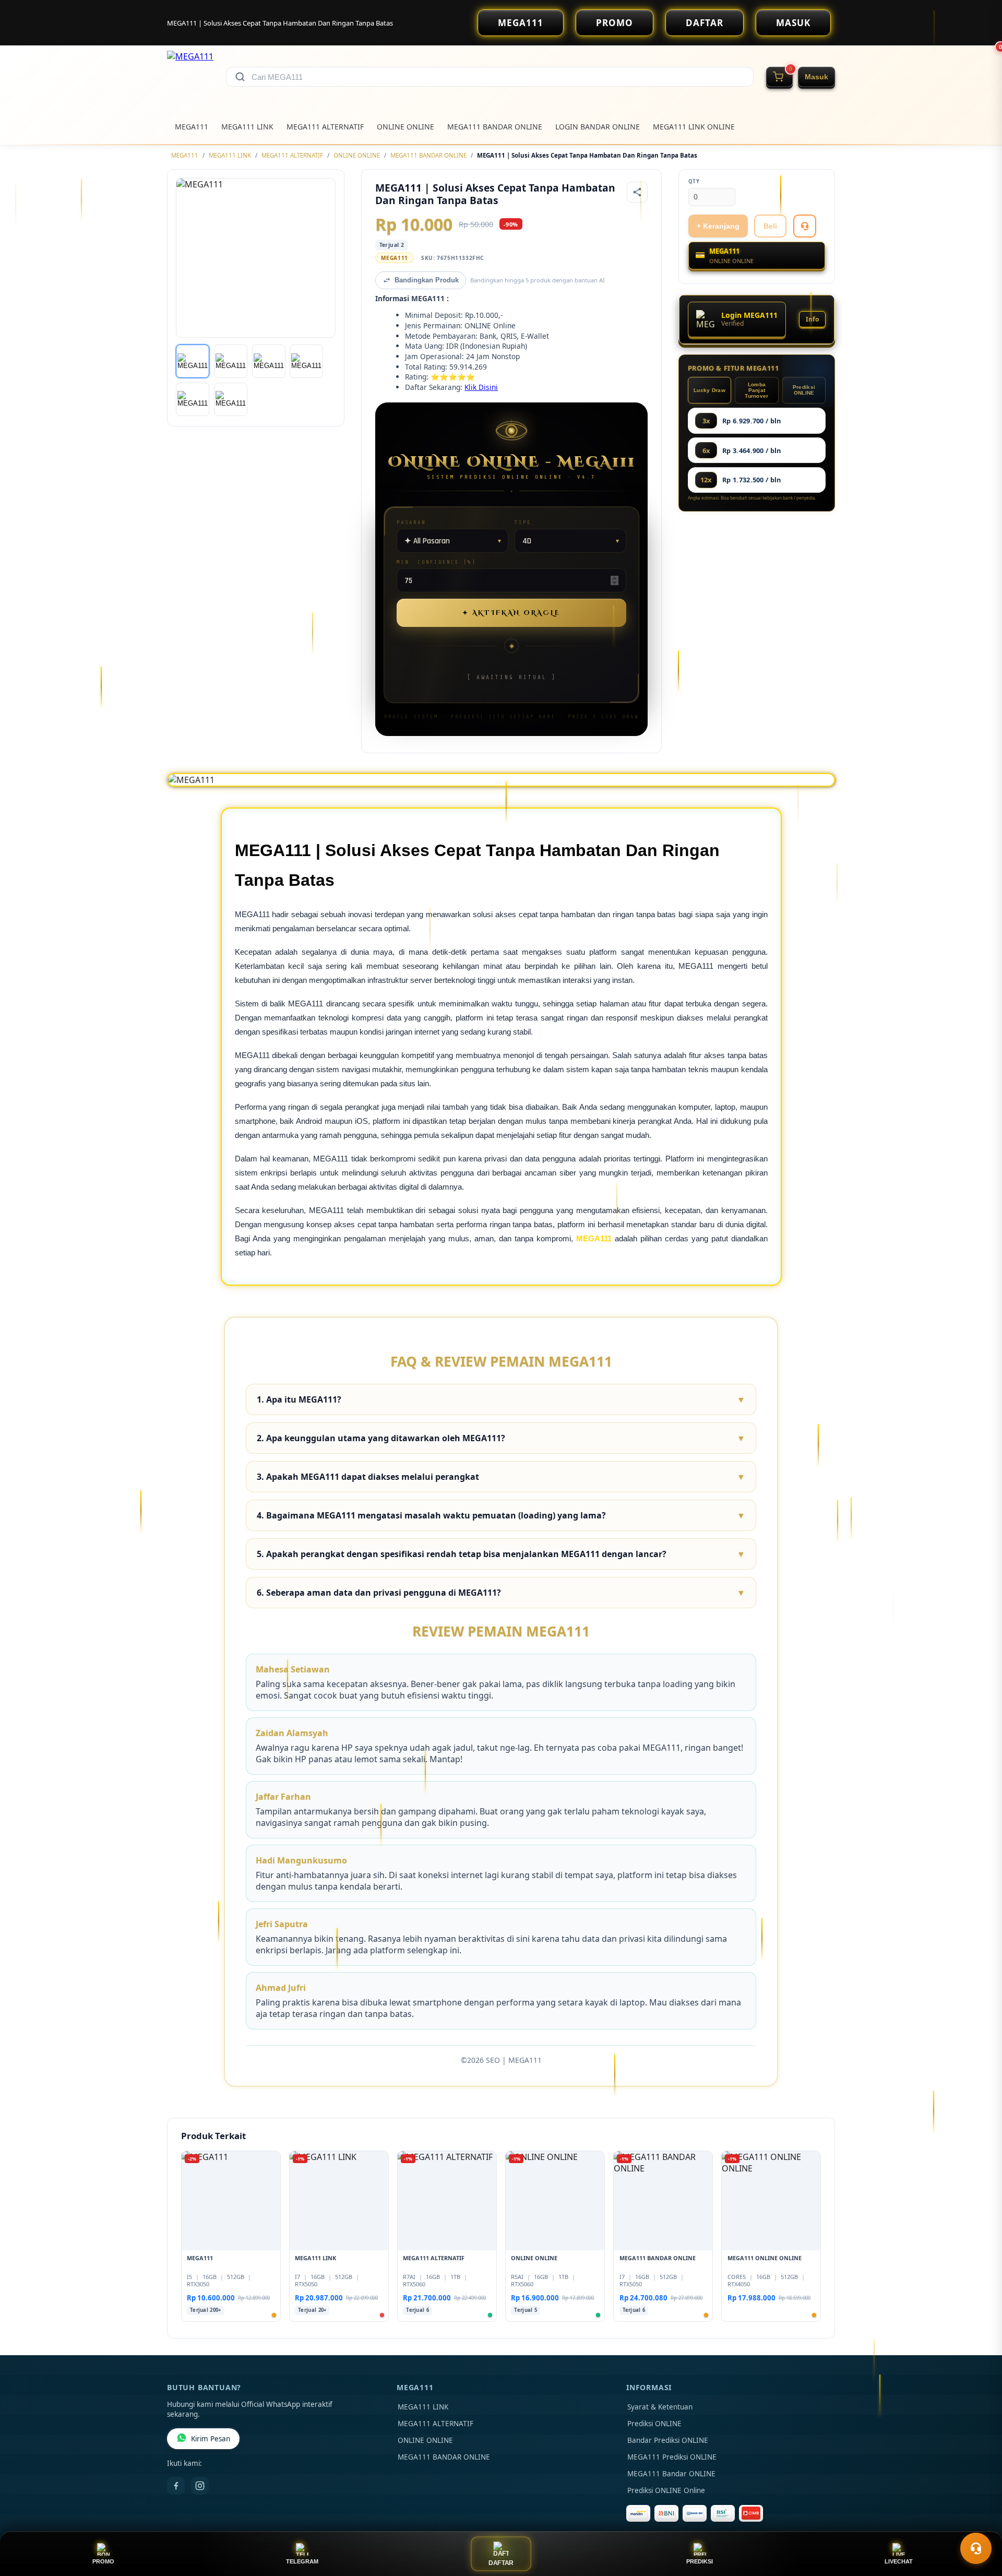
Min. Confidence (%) (436, 562)
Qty (694, 181)
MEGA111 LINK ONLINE (694, 127)
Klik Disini (481, 387)
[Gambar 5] (193, 399)
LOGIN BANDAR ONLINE (598, 127)
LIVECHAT (899, 2561)
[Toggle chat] (976, 2548)
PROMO (615, 23)
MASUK (793, 23)
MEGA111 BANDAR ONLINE (495, 127)
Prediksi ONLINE (804, 390)
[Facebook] (176, 2486)
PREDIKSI (700, 2561)
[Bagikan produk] (637, 192)
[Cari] (240, 77)
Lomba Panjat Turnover (756, 390)
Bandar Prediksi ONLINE (668, 2440)
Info (812, 319)
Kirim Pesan (211, 2439)
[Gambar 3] (269, 361)
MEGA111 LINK (247, 127)
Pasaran (411, 522)
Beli (770, 226)
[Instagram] (200, 2486)
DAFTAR (705, 23)
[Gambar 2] (231, 361)
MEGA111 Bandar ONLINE (671, 2474)
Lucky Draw (709, 390)
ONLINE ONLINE (405, 127)
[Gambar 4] (306, 361)
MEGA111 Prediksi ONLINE (672, 2457)
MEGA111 (521, 23)
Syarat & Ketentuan (660, 2407)
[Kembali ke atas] (979, 2523)
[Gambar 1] (193, 361)
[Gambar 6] (231, 399)
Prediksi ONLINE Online (666, 2490)
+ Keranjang (718, 226)
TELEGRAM (302, 2561)
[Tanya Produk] (805, 226)
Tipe (523, 522)
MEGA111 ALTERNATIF (325, 127)
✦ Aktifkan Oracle (511, 613)
